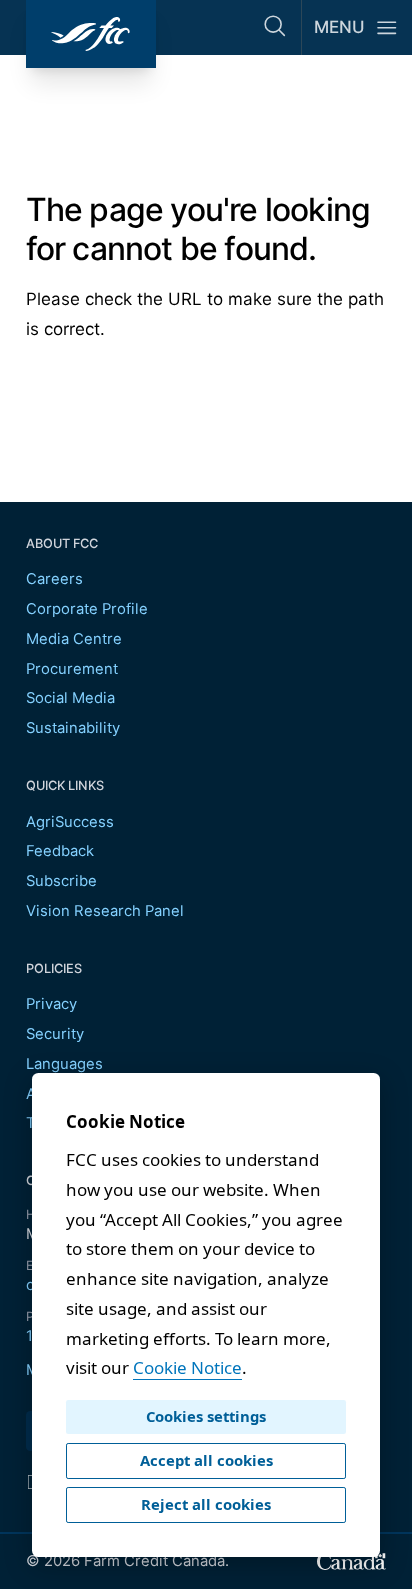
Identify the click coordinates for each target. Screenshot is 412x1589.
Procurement (72, 669)
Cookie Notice (187, 1367)
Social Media (70, 698)
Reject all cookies (206, 1504)
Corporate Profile (87, 609)
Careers (54, 579)
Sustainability (73, 728)
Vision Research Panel (105, 911)
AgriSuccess (70, 822)
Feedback (60, 851)
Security (55, 1034)
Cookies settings (206, 1416)
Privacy (51, 1004)
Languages (64, 1064)
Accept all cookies (206, 1460)
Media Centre (74, 639)
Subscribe (61, 881)
